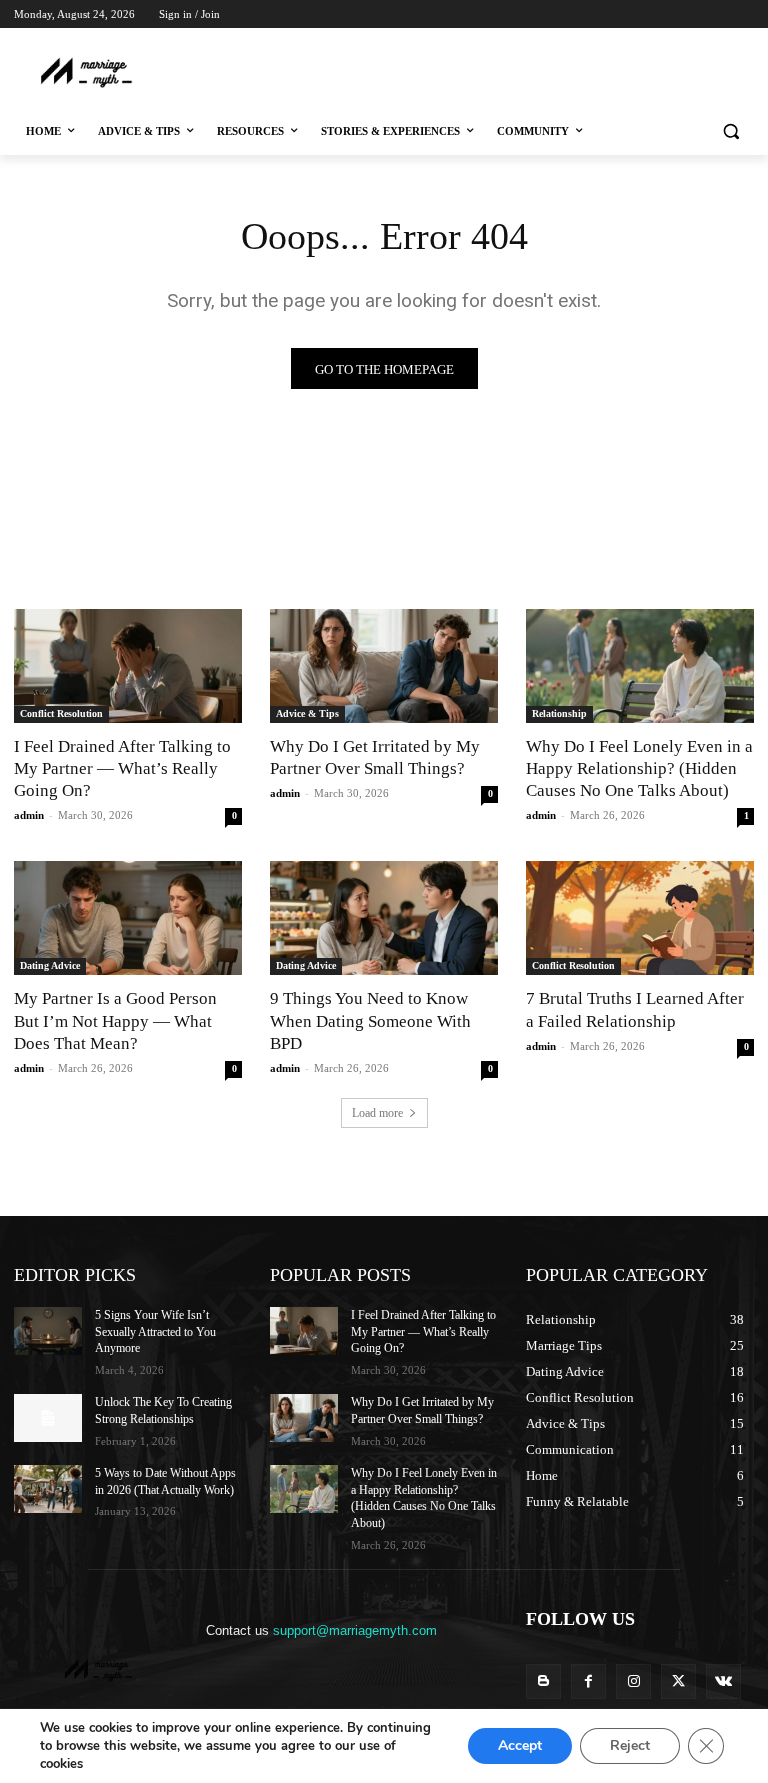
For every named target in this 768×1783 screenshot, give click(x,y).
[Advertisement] (386, 71)
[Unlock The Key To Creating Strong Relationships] (48, 1418)
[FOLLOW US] (640, 1648)
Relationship (559, 713)
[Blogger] (543, 1681)
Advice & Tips (307, 713)
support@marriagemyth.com (355, 1630)
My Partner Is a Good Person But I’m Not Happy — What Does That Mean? (115, 1020)
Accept (520, 1745)
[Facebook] (631, 42)
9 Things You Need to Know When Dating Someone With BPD (370, 1020)
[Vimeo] (714, 42)
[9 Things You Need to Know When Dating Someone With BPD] (384, 918)
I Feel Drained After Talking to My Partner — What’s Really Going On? (122, 768)
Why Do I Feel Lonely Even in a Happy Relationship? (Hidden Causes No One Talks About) (639, 768)
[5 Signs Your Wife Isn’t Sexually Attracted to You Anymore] (48, 1331)
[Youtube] (742, 42)
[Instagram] (659, 42)
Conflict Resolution (61, 713)
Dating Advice (50, 965)
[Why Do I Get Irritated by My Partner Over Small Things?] (384, 666)
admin (29, 815)
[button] (730, 131)
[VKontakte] (723, 1681)
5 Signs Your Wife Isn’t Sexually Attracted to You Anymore (155, 1332)
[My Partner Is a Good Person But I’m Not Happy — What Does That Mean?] (128, 918)
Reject (630, 1745)
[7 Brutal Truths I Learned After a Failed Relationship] (640, 918)
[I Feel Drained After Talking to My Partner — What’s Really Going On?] (128, 666)
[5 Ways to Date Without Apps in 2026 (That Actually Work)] (48, 1489)
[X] (687, 42)
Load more (377, 1113)
